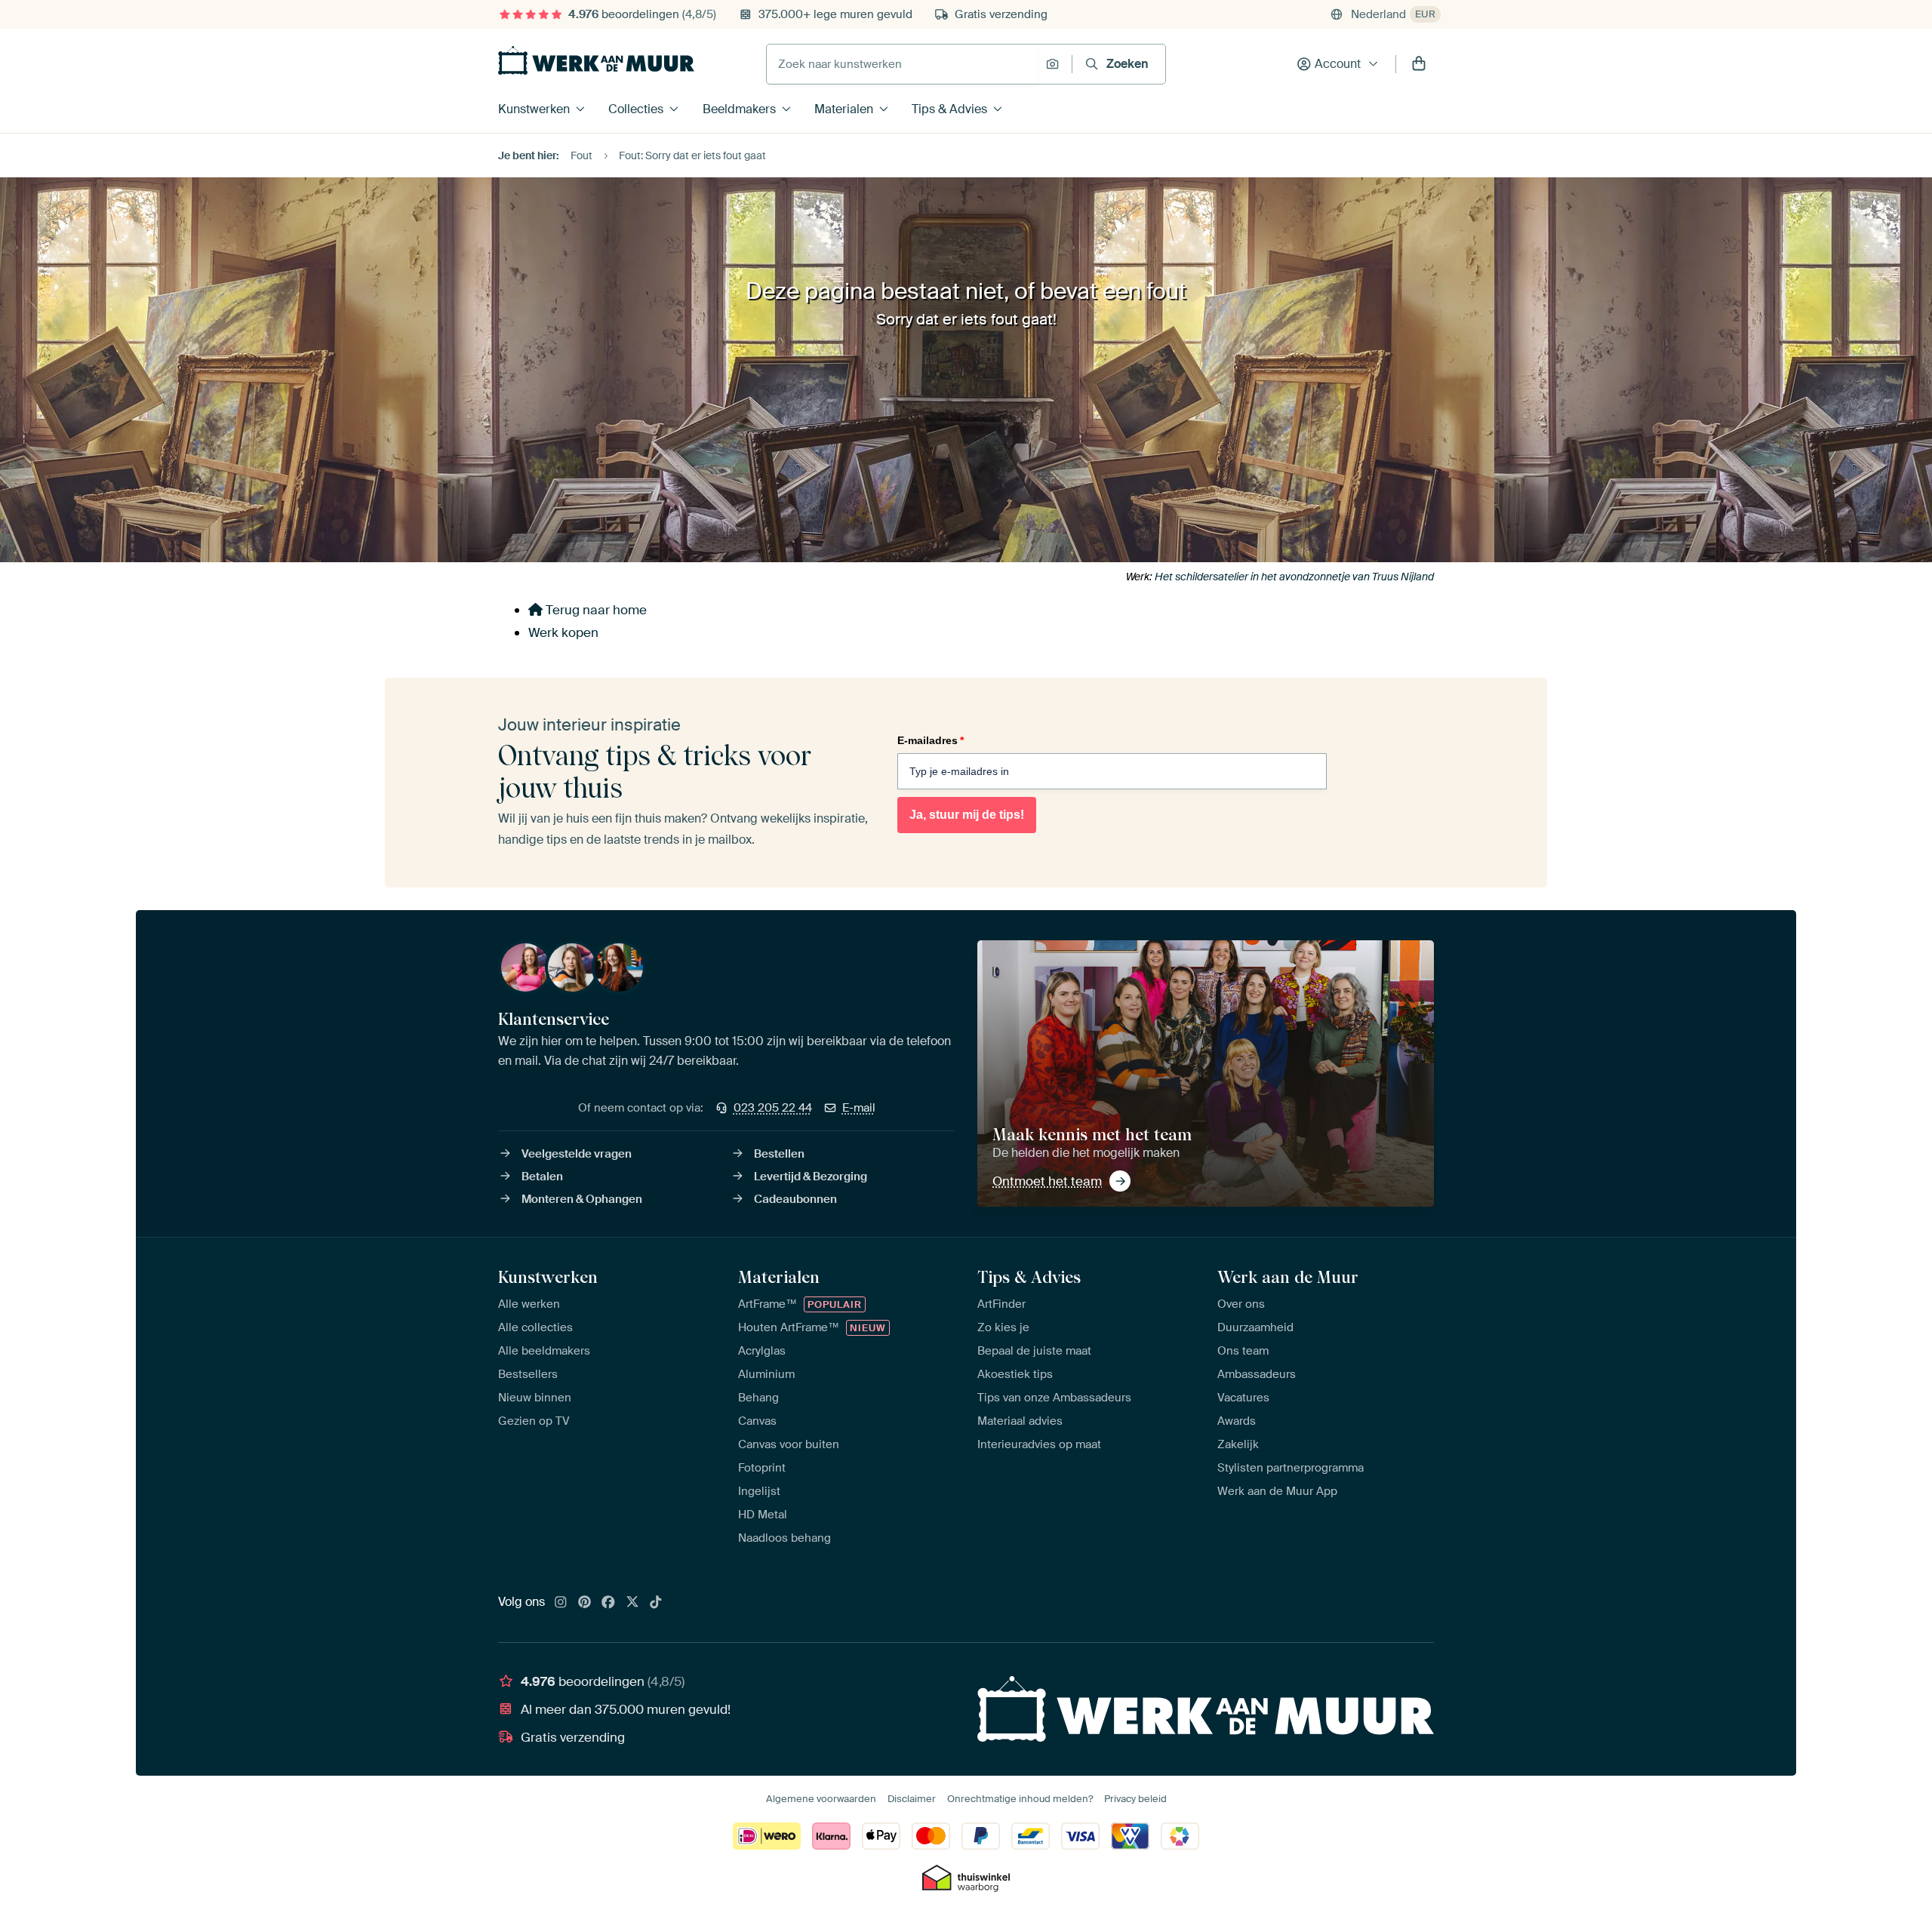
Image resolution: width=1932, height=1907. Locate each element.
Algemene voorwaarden (821, 1799)
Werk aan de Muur (1288, 1277)
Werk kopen (563, 632)
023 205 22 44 (773, 1108)
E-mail (859, 1108)
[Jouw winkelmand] (1419, 64)
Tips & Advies (949, 109)
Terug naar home (595, 610)
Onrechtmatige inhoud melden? (1020, 1799)
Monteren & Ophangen (582, 1199)
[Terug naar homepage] (596, 60)
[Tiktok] (656, 1603)
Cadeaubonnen (795, 1199)
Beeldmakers (739, 109)
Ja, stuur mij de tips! (967, 815)
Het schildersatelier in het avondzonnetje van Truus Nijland (1294, 577)
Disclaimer (912, 1799)
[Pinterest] (585, 1603)
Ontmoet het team (1047, 1181)
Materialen (844, 109)
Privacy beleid (1135, 1799)
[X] (632, 1603)
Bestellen (779, 1154)
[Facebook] (608, 1603)
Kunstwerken (534, 109)
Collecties (636, 109)
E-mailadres (931, 740)
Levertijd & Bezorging (811, 1176)
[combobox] (902, 64)
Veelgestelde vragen (577, 1154)
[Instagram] (561, 1603)
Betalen (542, 1176)
